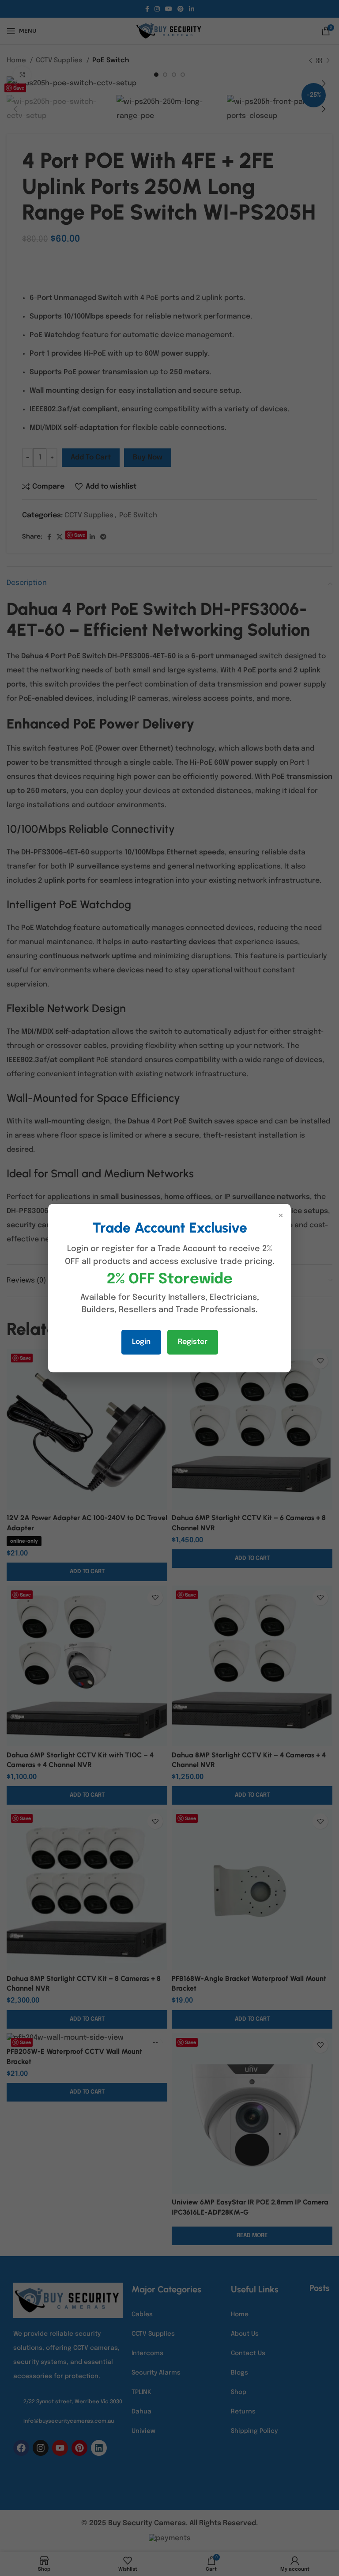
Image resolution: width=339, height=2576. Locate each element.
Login (141, 1342)
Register (193, 1342)
